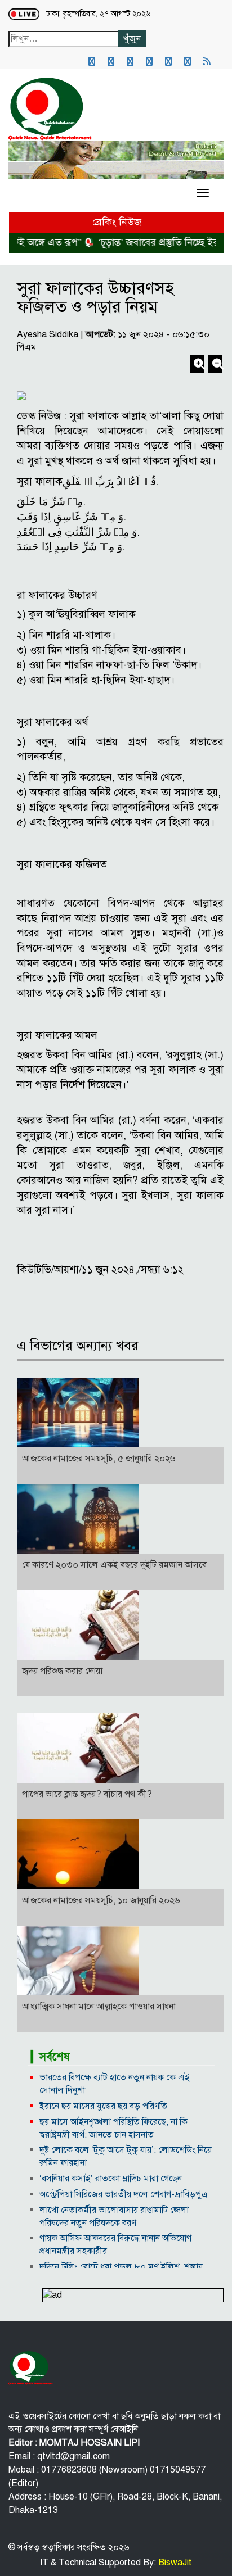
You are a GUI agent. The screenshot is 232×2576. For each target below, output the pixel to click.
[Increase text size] (198, 365)
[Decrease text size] (215, 365)
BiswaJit (174, 2563)
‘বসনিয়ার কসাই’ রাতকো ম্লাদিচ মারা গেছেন (111, 2179)
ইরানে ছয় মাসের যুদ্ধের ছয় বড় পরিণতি (103, 2106)
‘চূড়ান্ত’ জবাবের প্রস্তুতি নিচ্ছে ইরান (148, 242)
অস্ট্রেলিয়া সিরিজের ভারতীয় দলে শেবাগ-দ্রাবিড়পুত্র (123, 2194)
